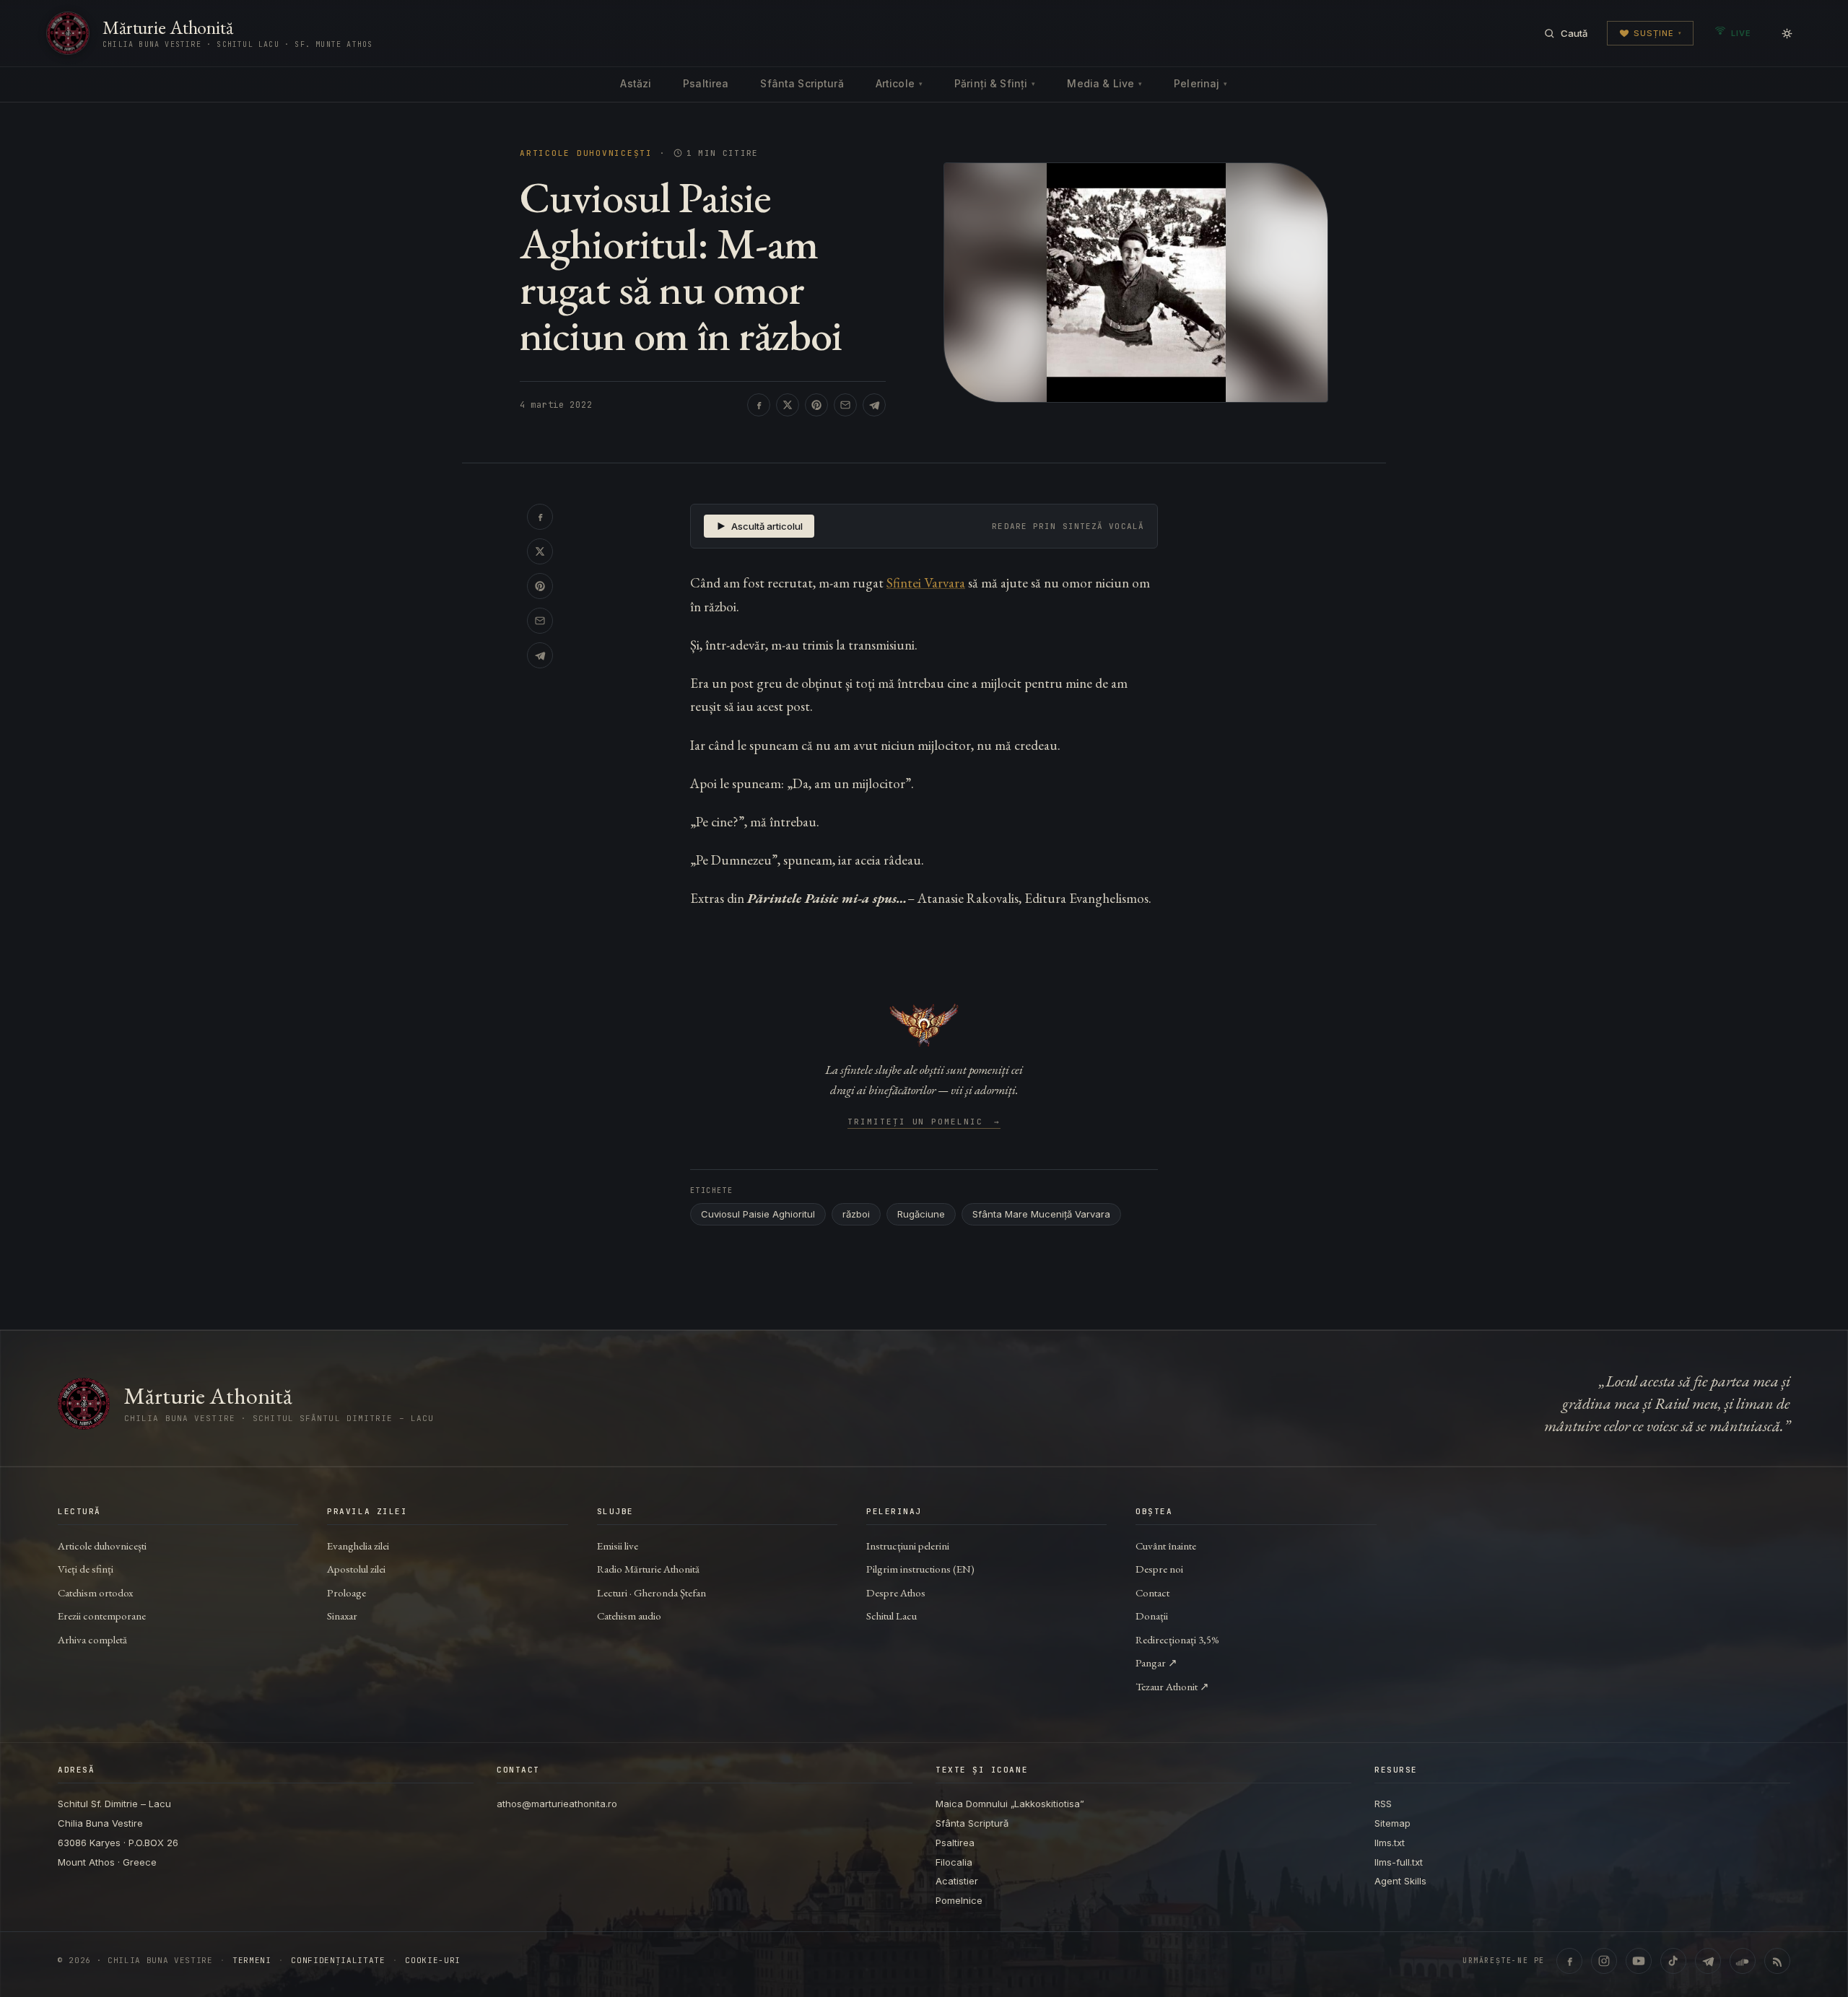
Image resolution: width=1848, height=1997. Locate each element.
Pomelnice (959, 1900)
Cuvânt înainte (1166, 1546)
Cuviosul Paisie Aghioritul (758, 1214)
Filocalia (954, 1862)
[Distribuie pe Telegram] (874, 405)
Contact (1152, 1592)
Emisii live (618, 1546)
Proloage (346, 1592)
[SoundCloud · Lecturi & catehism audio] (1743, 1961)
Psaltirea (706, 83)
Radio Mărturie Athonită (648, 1569)
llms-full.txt (1399, 1862)
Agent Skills (1400, 1881)
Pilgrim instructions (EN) (920, 1569)
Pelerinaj (1200, 83)
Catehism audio (629, 1616)
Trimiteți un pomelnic (924, 1122)
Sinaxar (342, 1616)
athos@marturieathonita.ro (557, 1804)
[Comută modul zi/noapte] (1787, 33)
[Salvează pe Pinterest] (816, 405)
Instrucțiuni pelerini (908, 1546)
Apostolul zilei (356, 1569)
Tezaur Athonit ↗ (1172, 1686)
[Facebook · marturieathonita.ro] (1569, 1961)
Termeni (252, 1961)
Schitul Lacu (892, 1616)
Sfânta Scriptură (802, 83)
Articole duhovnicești (586, 153)
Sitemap (1392, 1823)
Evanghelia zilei (358, 1546)
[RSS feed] (1777, 1961)
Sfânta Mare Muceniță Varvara (1041, 1214)
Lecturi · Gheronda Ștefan (651, 1592)
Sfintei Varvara (926, 583)
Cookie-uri (433, 1961)
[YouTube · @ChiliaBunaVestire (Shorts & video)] (1639, 1961)
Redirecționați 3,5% (1177, 1639)
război (856, 1214)
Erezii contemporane (102, 1616)
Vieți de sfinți (86, 1569)
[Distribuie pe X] (788, 405)
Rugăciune (921, 1214)
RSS (1383, 1804)
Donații (1152, 1616)
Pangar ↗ (1156, 1662)
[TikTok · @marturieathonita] (1673, 1961)
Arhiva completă (92, 1639)
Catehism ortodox (95, 1592)
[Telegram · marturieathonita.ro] (1708, 1961)
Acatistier (957, 1881)
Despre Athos (896, 1592)
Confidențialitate (338, 1961)
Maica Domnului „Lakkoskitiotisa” (1010, 1804)
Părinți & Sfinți (995, 83)
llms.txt (1390, 1843)
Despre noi (1159, 1569)
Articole (899, 83)
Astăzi (636, 83)
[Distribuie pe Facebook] (759, 405)
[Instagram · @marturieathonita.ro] (1604, 1961)
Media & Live (1104, 83)
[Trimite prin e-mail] (845, 405)
